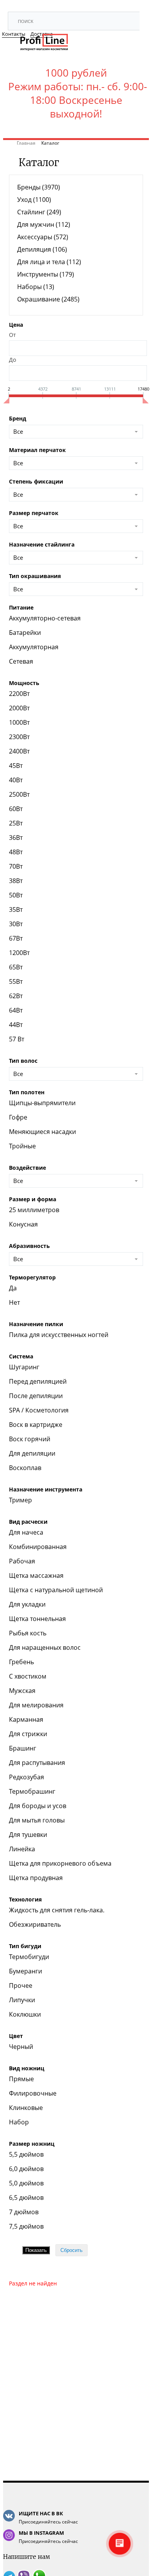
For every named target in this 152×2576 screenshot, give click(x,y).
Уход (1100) (34, 200)
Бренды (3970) (39, 187)
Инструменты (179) (46, 274)
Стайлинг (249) (39, 212)
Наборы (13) (36, 287)
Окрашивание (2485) (48, 299)
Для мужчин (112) (44, 224)
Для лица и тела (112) (49, 262)
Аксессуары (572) (43, 237)
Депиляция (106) (42, 249)
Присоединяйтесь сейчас (48, 2517)
